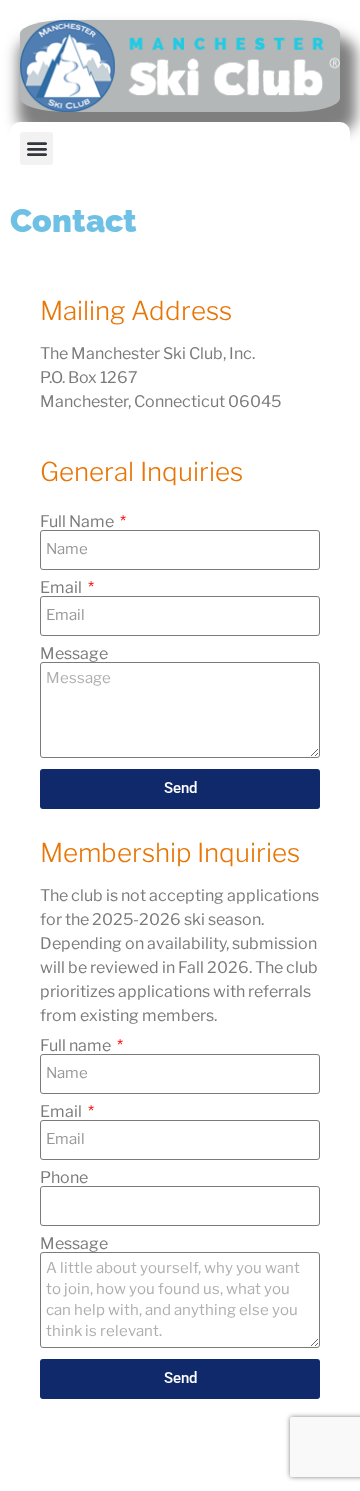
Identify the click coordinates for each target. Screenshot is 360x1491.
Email (62, 588)
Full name (77, 1046)
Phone (64, 1178)
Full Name (78, 522)
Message (74, 654)
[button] (36, 148)
